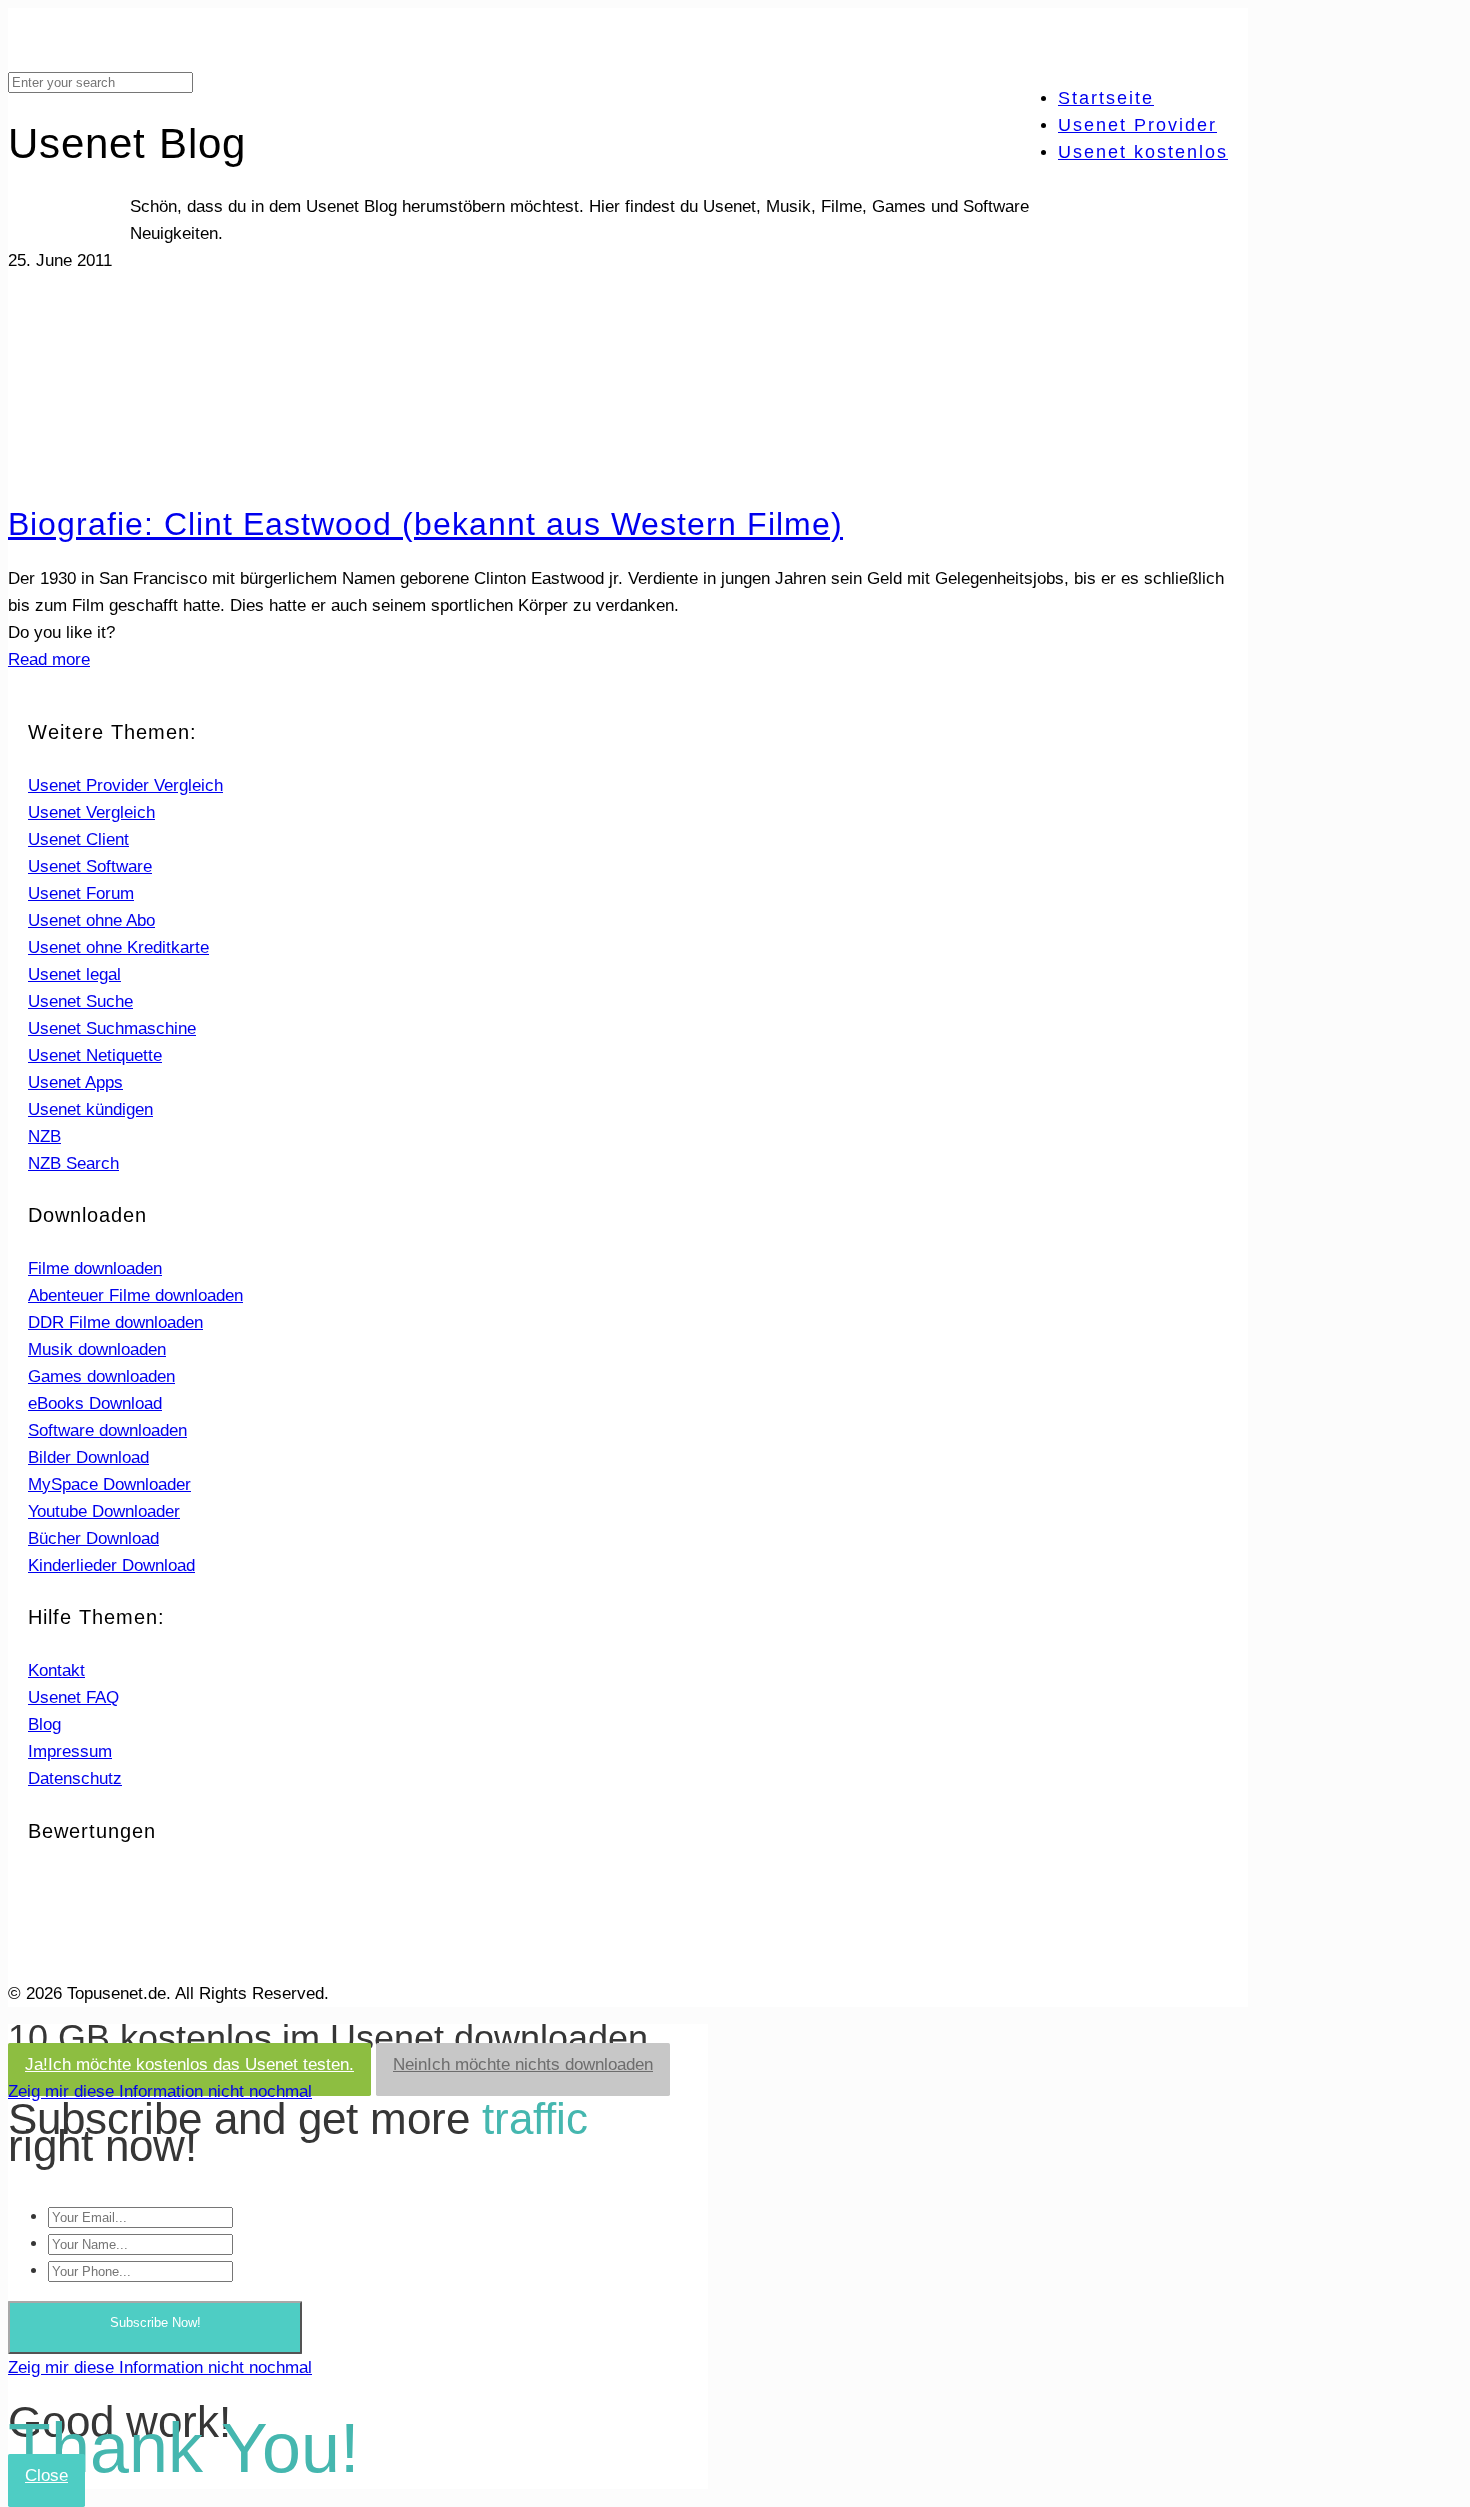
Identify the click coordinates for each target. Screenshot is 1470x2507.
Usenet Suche (80, 1001)
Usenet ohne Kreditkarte (118, 947)
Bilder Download (88, 1457)
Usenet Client (78, 839)
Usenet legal (74, 974)
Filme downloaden (95, 1268)
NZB (44, 1136)
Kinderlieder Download (111, 1565)
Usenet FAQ (73, 1697)
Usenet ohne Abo (91, 920)
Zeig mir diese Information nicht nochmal (160, 2091)
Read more (49, 659)
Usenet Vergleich (91, 812)
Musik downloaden (97, 1349)
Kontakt (56, 1670)
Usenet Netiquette (95, 1055)
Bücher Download (93, 1538)
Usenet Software (90, 866)
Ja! (189, 2064)
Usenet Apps (75, 1082)
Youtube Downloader (104, 1511)
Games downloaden (101, 1376)
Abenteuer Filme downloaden (135, 1295)
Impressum (70, 1751)
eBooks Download (95, 1403)
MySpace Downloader (109, 1484)
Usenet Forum (81, 893)
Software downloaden (107, 1430)
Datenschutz (75, 1778)
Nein (523, 2064)
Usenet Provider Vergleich (125, 785)
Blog (44, 1724)
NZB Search (73, 1163)
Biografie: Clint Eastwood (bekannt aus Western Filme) (425, 524)
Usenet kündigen (90, 1109)
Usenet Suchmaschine (112, 1028)
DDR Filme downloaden (115, 1322)
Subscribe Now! (155, 2322)
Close (46, 2475)
